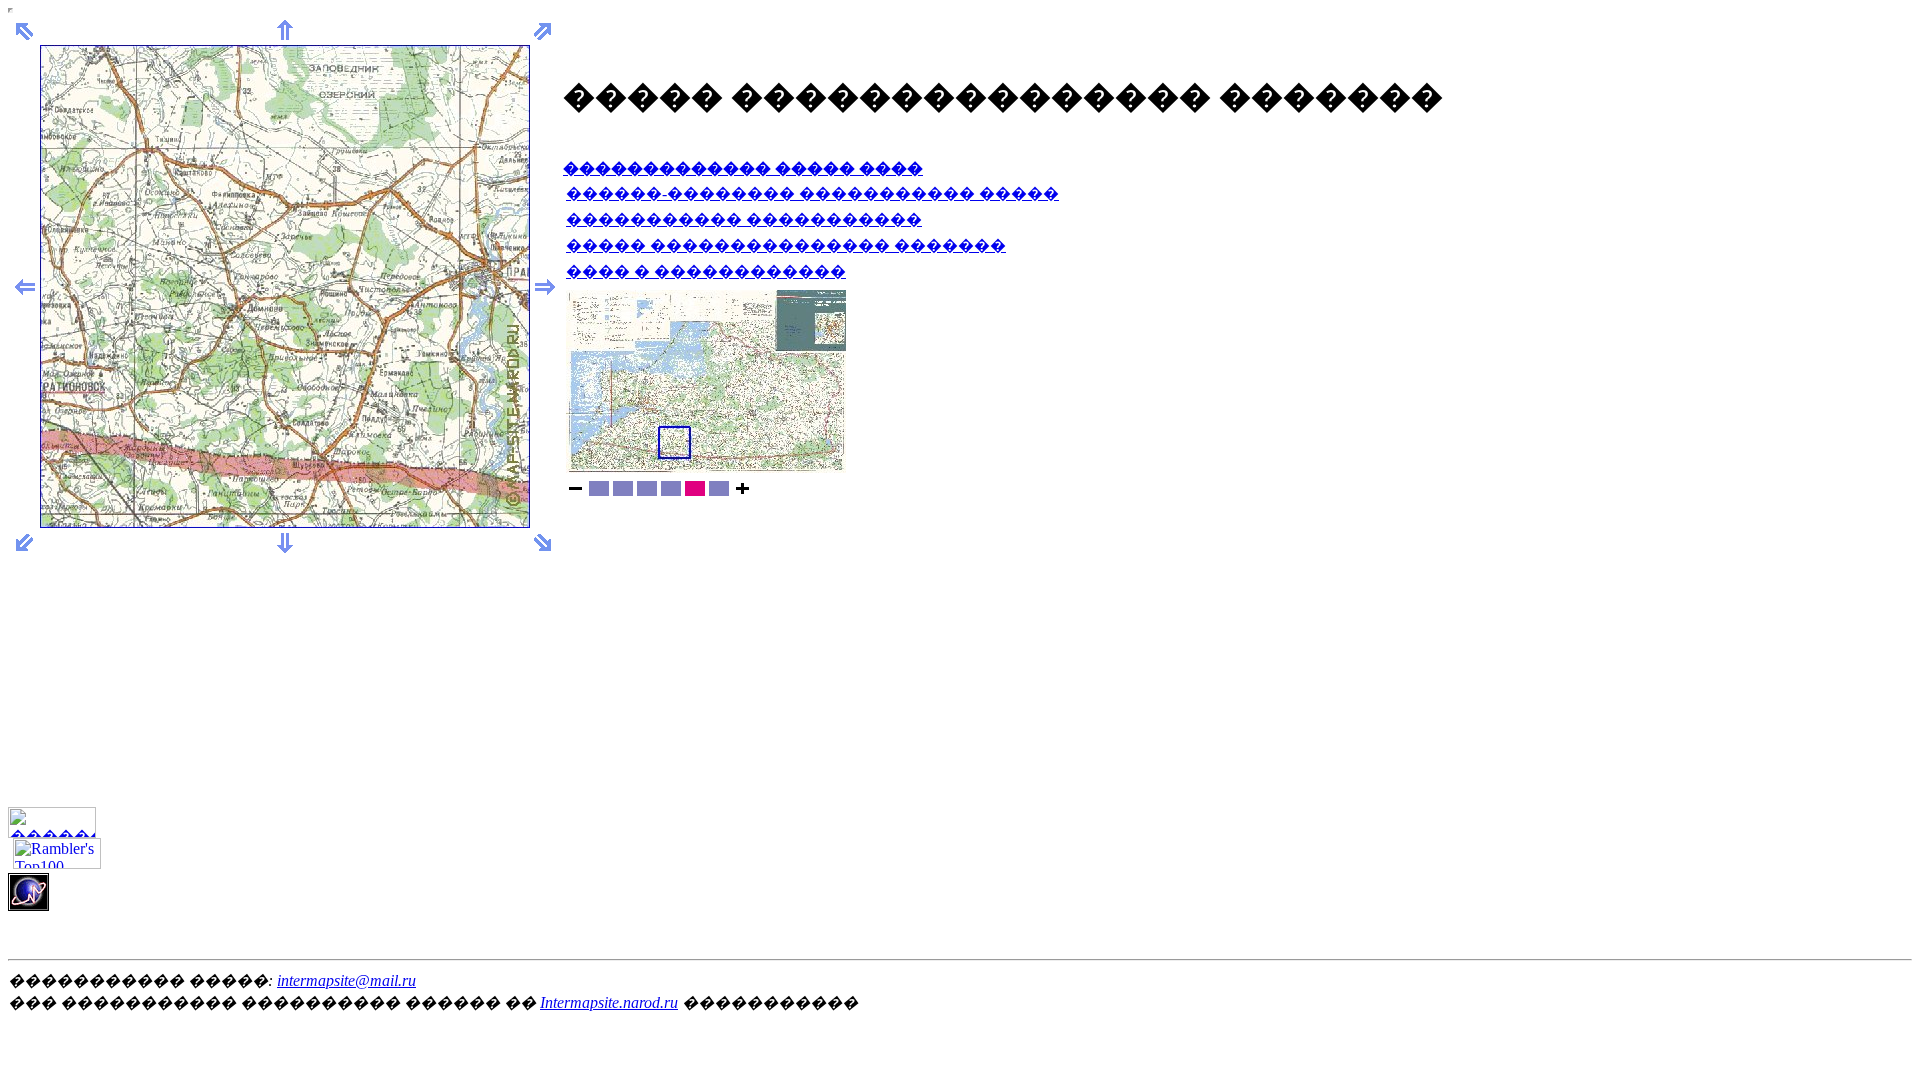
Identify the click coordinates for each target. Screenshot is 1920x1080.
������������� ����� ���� (743, 168)
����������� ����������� (744, 219)
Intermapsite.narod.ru (609, 1002)
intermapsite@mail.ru (346, 980)
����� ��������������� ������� (786, 245)
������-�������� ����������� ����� (812, 193)
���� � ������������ (706, 271)
